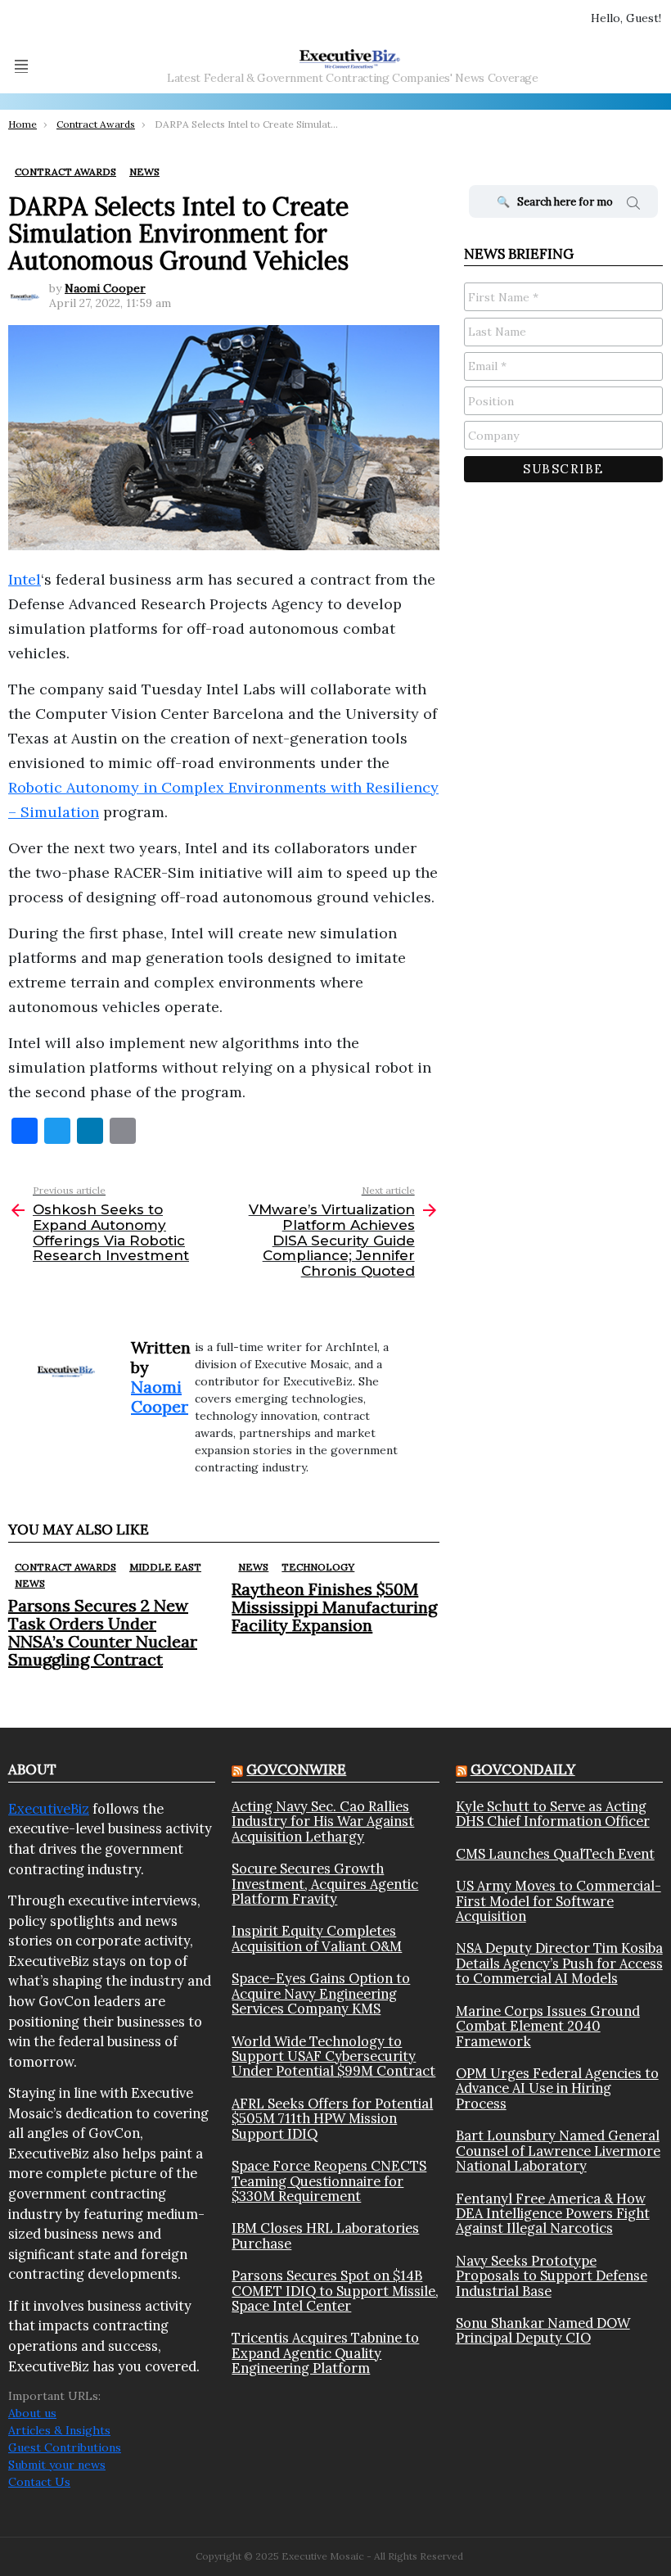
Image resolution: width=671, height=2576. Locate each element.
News (30, 1583)
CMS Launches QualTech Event (555, 1854)
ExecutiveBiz (49, 1809)
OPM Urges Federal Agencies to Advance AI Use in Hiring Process (557, 2088)
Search (633, 206)
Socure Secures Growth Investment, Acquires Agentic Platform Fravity (325, 1884)
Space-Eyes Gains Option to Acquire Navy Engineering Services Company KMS (321, 1993)
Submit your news (57, 2465)
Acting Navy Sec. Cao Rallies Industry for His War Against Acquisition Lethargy (323, 1821)
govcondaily (523, 1769)
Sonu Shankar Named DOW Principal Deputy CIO (543, 2331)
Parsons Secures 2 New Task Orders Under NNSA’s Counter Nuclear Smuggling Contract (103, 1632)
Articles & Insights (59, 2430)
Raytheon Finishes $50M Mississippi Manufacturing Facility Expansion (334, 1607)
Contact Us (39, 2482)
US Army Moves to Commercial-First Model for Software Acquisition (558, 1901)
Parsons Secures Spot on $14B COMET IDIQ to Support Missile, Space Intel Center (335, 2291)
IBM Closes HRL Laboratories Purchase (325, 2236)
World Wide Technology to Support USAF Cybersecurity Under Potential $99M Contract (333, 2056)
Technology (318, 1567)
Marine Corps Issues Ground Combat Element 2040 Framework (548, 2026)
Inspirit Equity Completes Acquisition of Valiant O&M (317, 1939)
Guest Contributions (65, 2447)
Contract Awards (65, 1567)
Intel (25, 579)
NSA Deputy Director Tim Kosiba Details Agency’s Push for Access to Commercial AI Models (559, 1963)
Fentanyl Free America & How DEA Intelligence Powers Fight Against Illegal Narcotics (553, 2214)
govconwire (296, 1769)
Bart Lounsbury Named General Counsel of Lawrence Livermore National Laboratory (558, 2151)
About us (32, 2413)
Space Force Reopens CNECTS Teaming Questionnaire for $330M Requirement (329, 2181)
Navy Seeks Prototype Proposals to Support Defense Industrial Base (552, 2276)
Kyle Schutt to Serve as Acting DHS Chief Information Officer (553, 1814)
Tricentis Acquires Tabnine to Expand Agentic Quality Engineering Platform (325, 2353)
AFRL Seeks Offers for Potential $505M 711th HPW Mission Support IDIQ (332, 2119)
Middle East (165, 1567)
